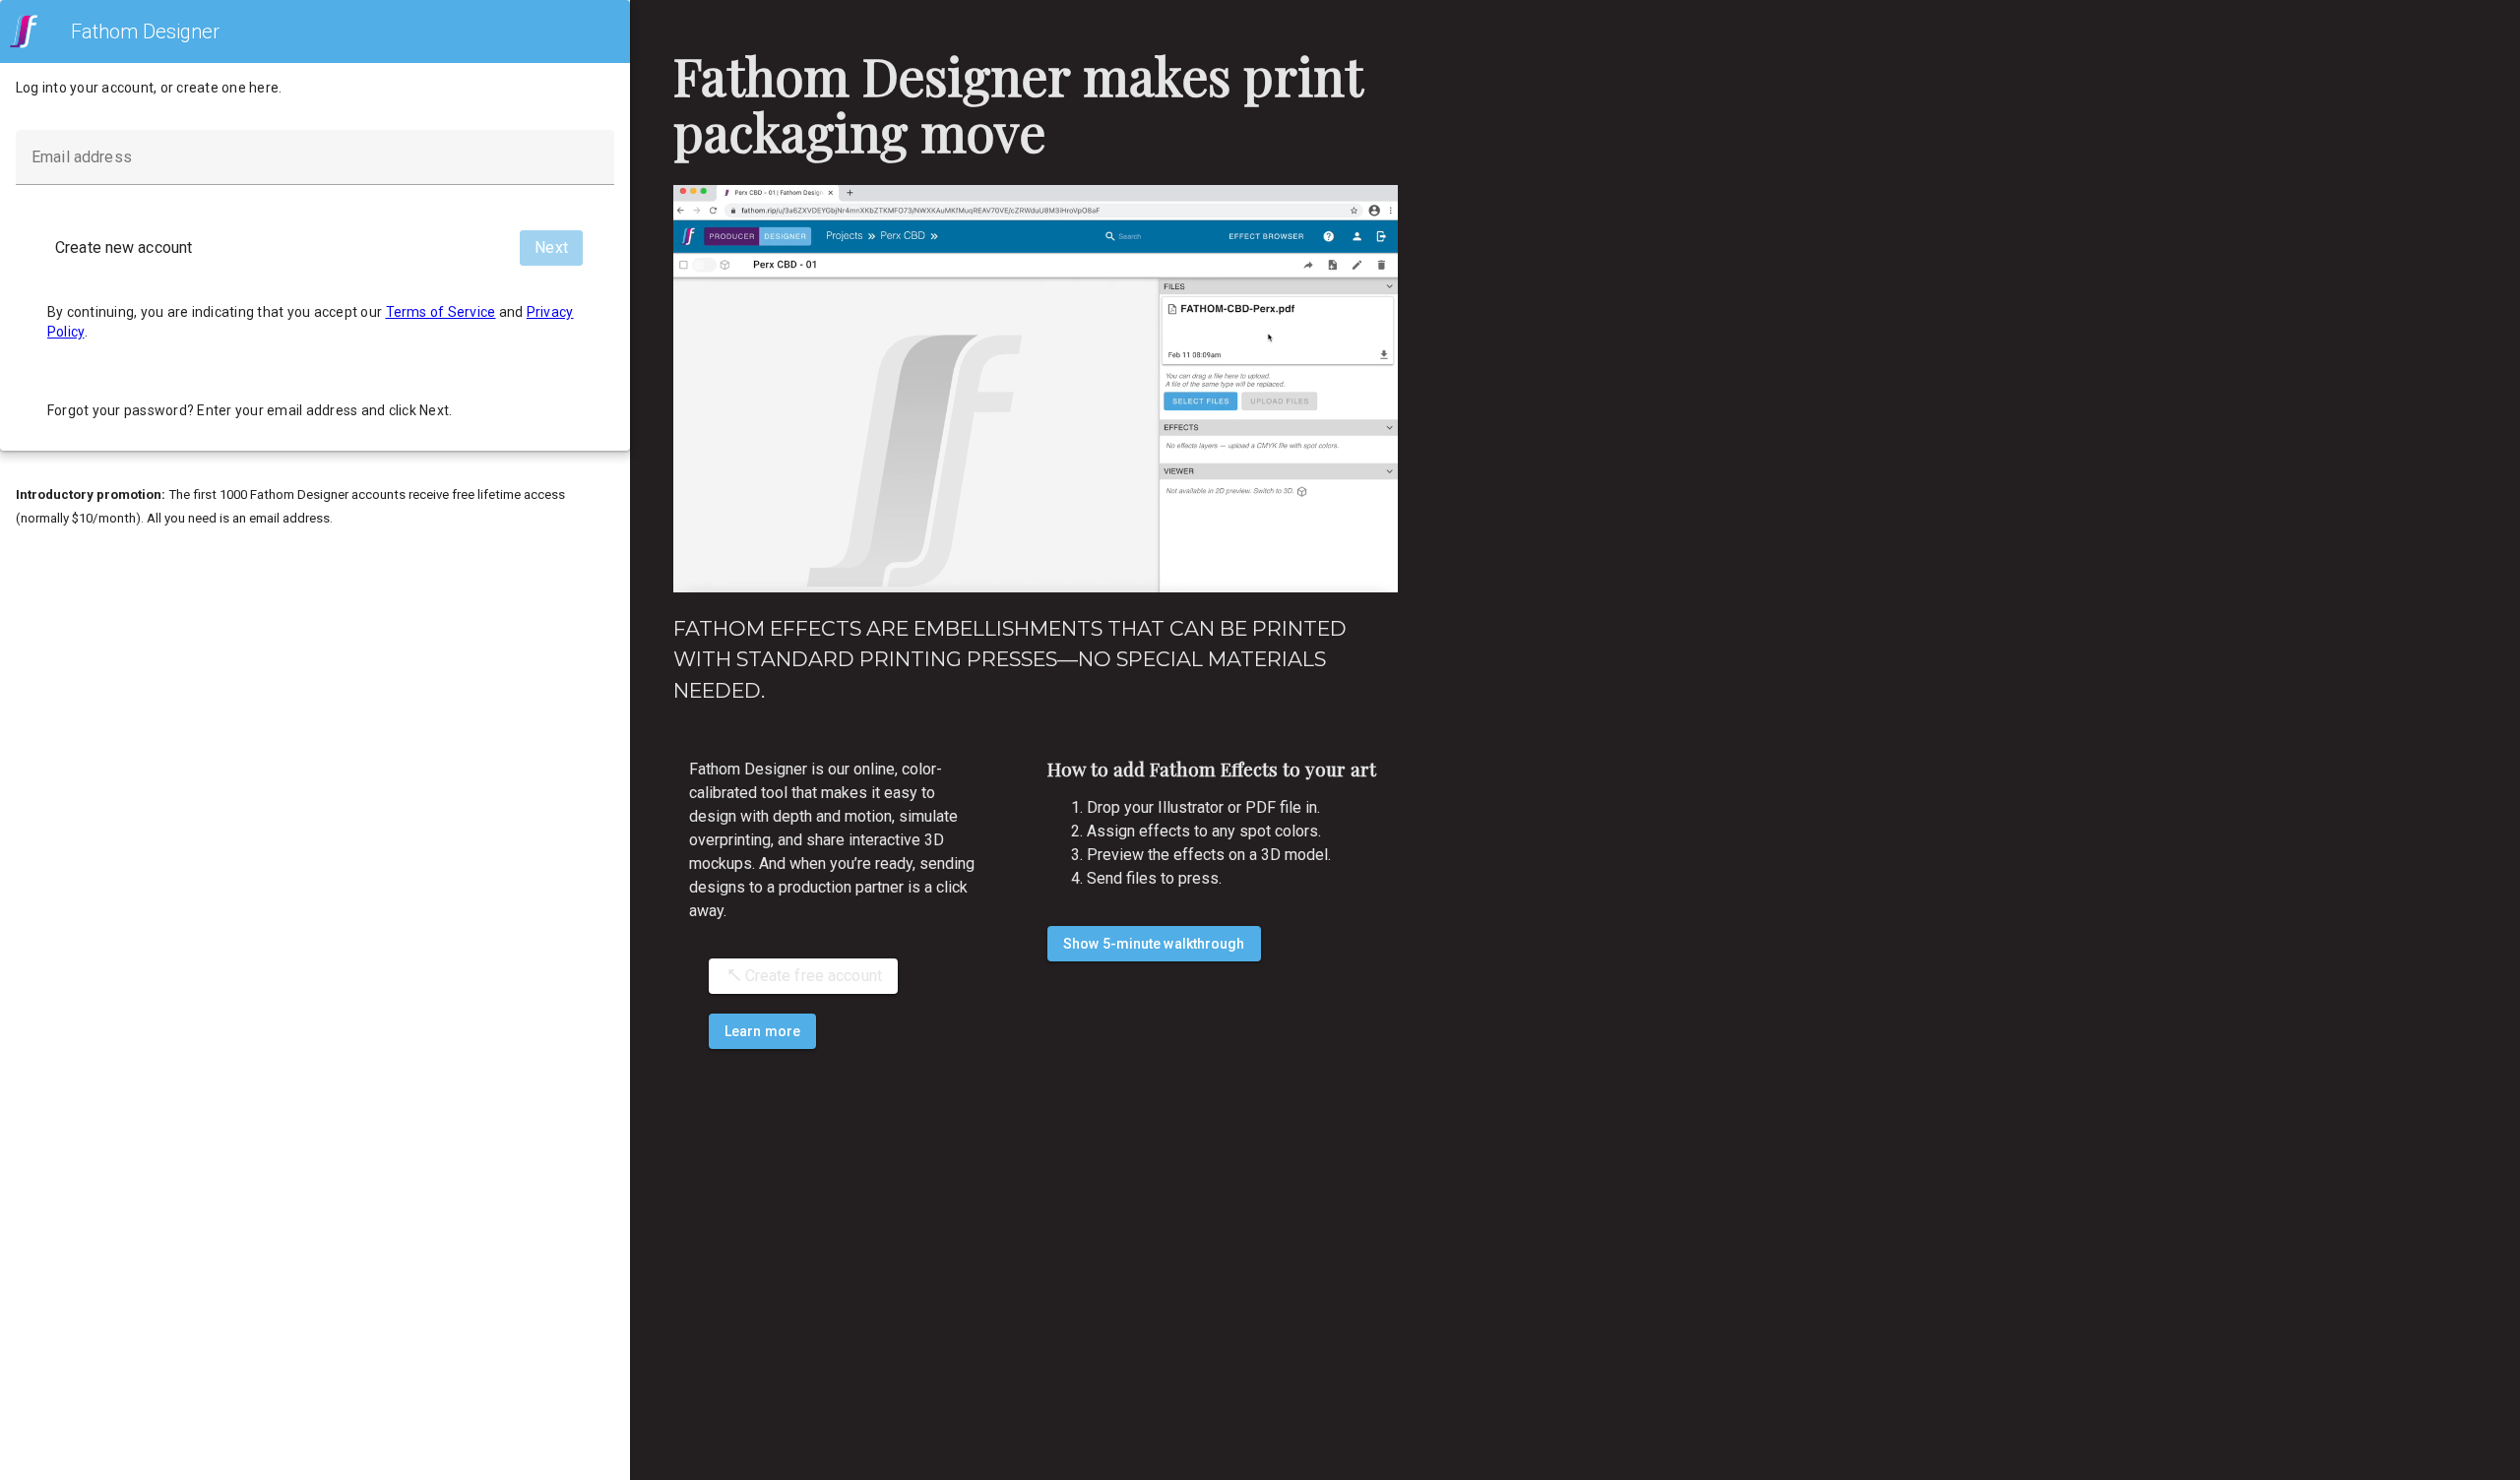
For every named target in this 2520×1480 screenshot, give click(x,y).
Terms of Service (441, 312)
